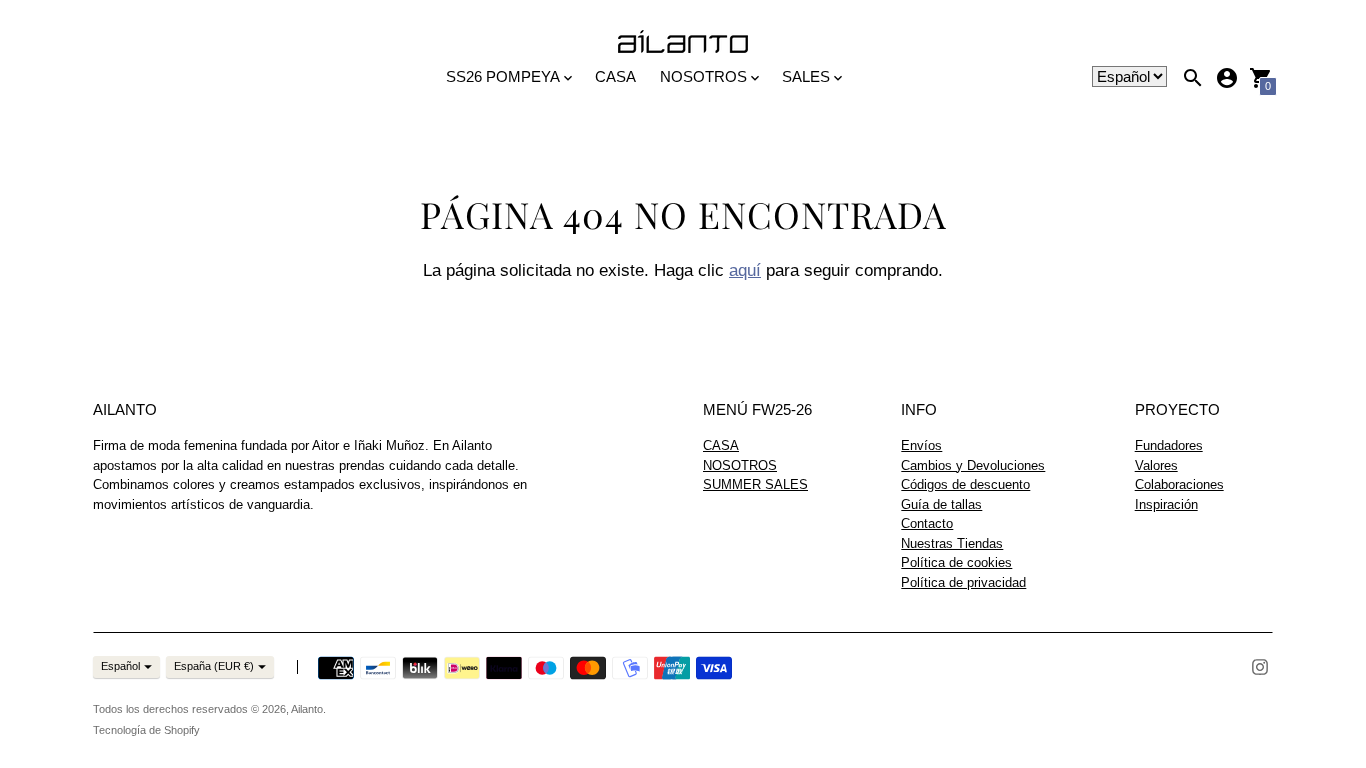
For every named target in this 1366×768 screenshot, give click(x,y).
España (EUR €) (214, 666)
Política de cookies (956, 562)
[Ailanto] (683, 43)
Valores (1156, 465)
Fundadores (1169, 445)
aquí (745, 270)
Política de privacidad (963, 582)
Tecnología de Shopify (146, 730)
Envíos (921, 445)
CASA (615, 76)
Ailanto (307, 709)
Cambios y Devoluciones (973, 465)
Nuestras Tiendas (952, 543)
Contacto (927, 523)
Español (120, 666)
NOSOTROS (740, 465)
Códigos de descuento (965, 484)
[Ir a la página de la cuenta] (1227, 78)
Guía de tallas (941, 504)
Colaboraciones (1179, 484)
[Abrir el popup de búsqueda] (1193, 78)
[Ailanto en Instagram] (1260, 665)
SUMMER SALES (755, 484)
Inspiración (1166, 504)
